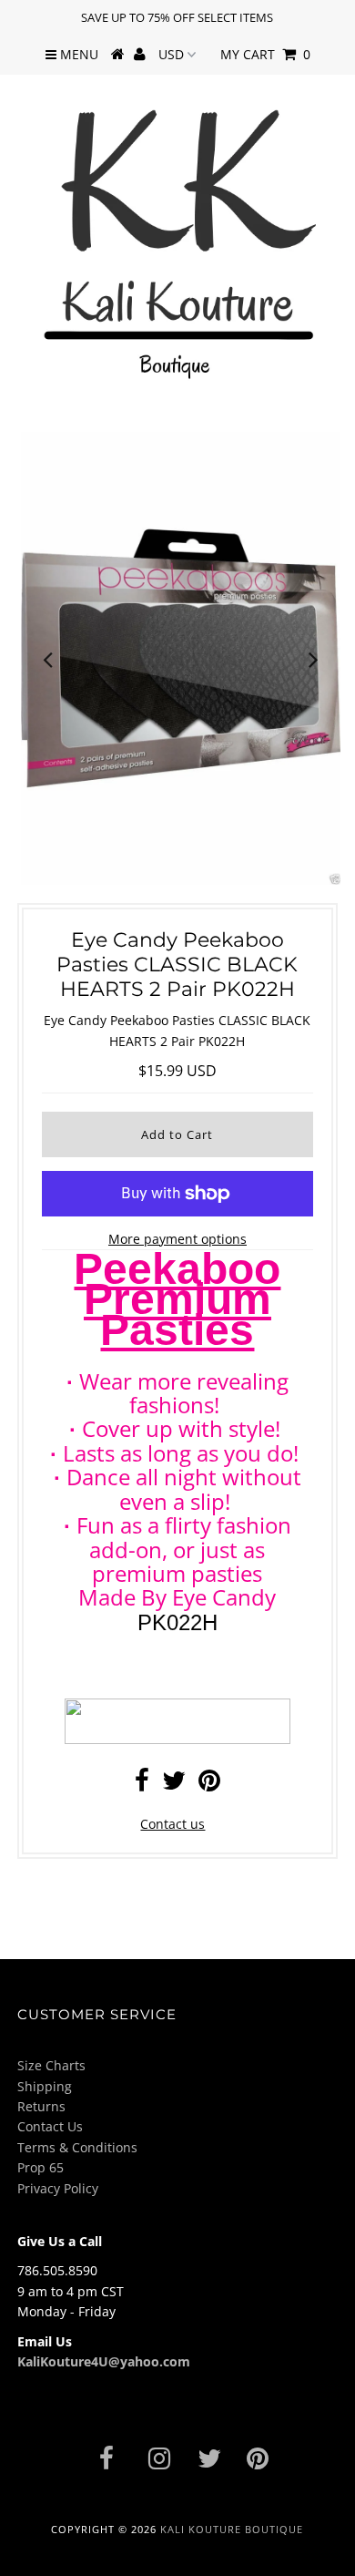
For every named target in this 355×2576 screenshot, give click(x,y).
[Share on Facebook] (142, 1785)
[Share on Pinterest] (209, 1785)
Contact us (172, 1824)
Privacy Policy (58, 2188)
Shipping (45, 2086)
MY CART (265, 54)
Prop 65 (41, 2167)
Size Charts (51, 2065)
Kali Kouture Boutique (232, 2529)
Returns (41, 2106)
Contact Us (50, 2126)
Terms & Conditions (77, 2147)
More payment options (177, 1239)
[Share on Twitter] (174, 1785)
